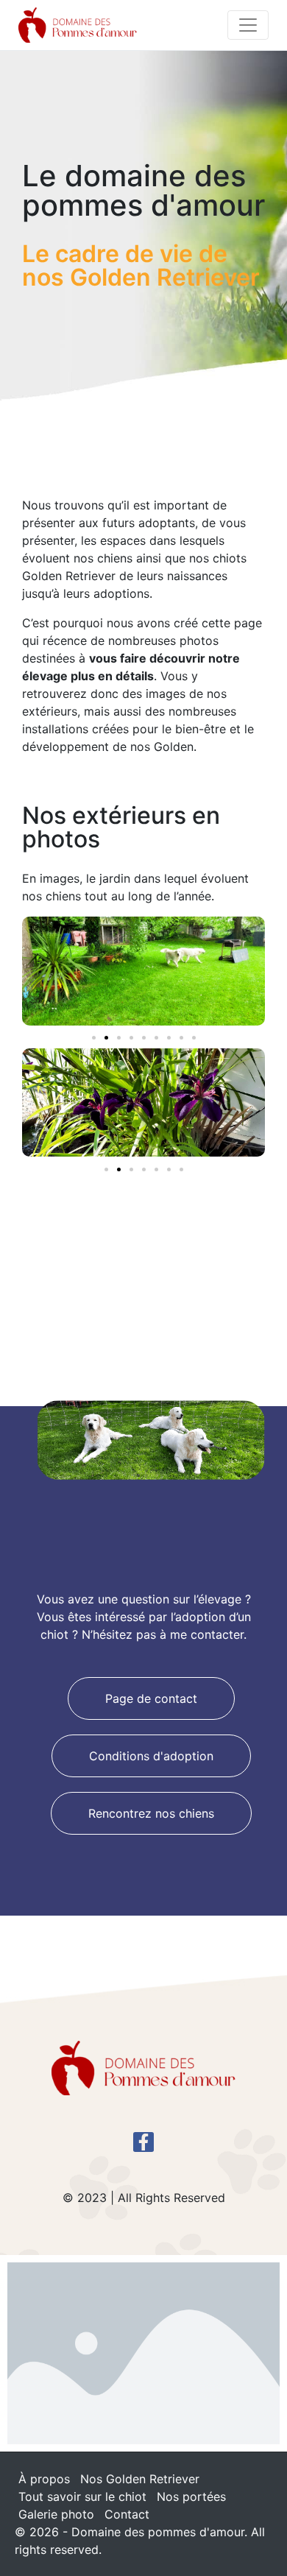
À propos (44, 2479)
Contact (127, 2514)
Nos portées (191, 2496)
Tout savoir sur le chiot (82, 2496)
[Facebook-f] (143, 2142)
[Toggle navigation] (248, 25)
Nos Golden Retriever (140, 2479)
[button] (94, 1038)
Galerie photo (56, 2514)
